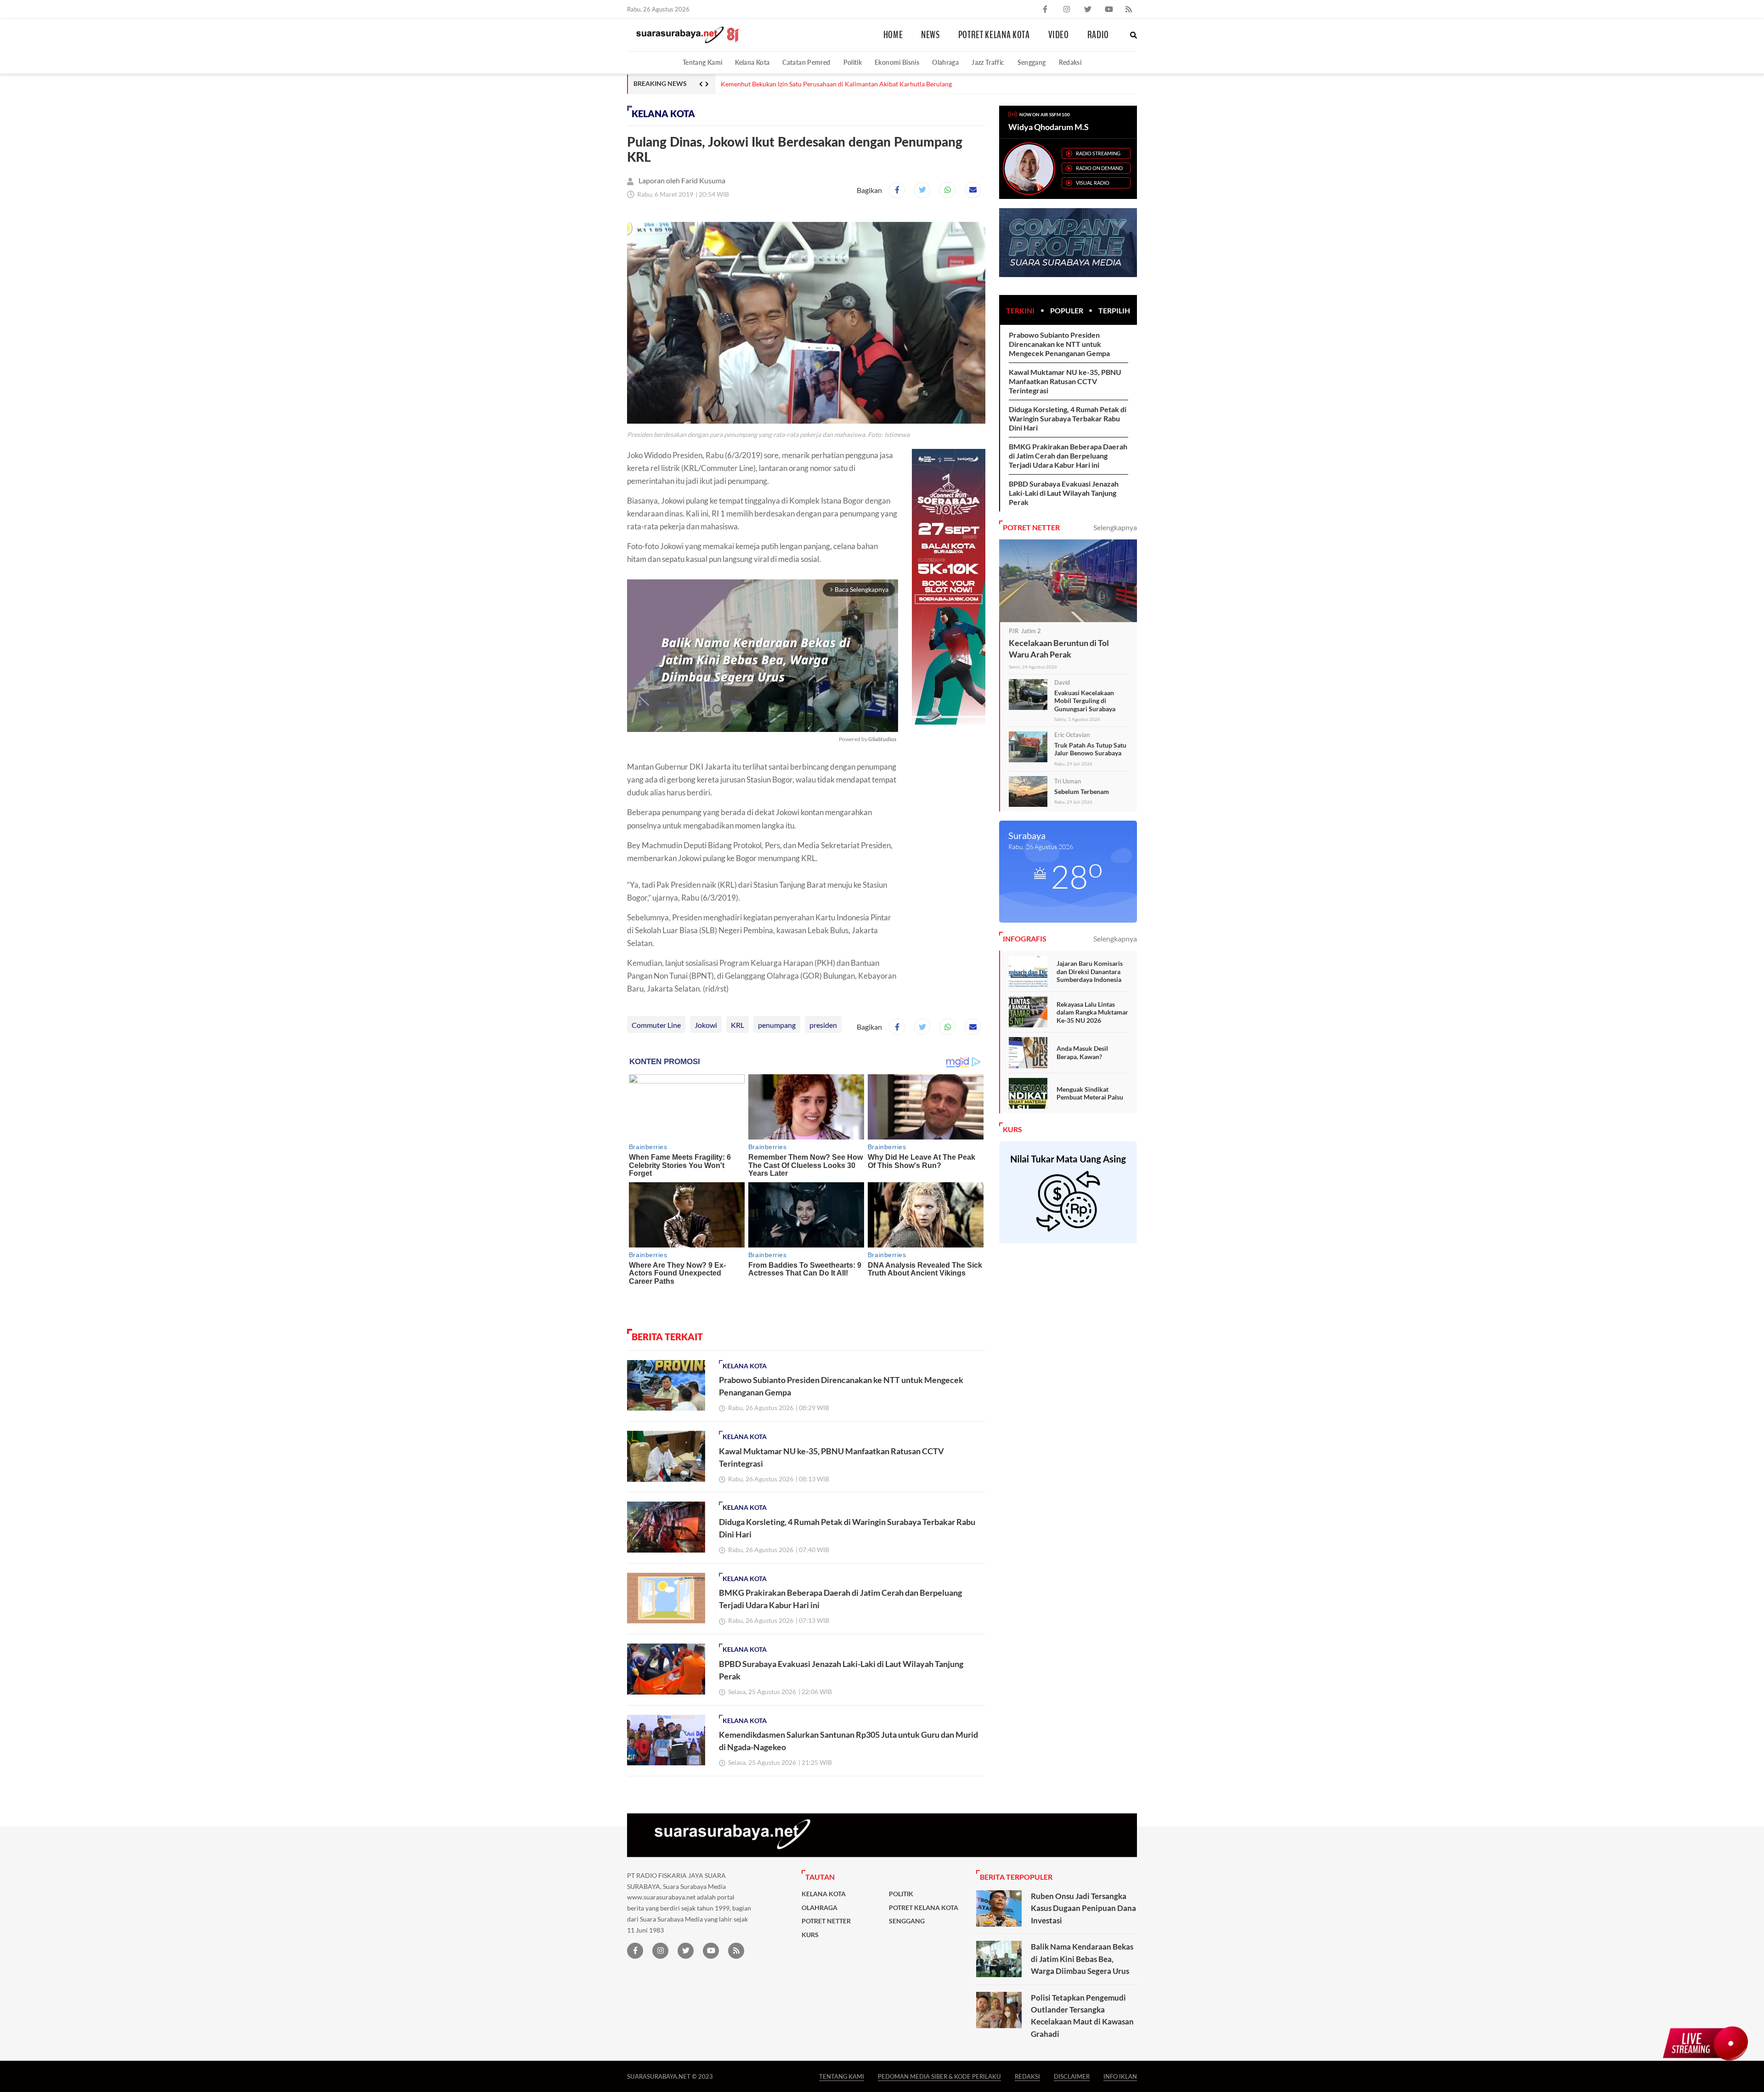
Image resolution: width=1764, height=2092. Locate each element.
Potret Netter (826, 1921)
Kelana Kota (752, 62)
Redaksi (1070, 62)
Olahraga (945, 62)
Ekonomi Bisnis (897, 62)
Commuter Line (656, 1025)
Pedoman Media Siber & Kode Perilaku (939, 2076)
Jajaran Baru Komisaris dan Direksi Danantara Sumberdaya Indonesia (1090, 971)
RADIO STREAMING (1098, 153)
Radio (1098, 35)
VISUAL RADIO (1093, 183)
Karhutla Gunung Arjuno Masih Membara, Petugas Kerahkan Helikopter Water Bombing (846, 84)
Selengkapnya (1115, 527)
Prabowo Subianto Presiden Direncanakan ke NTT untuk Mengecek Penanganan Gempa (1059, 344)
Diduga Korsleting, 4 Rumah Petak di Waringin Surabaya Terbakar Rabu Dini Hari (1068, 418)
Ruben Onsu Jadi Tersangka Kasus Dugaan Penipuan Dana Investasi (1083, 1908)
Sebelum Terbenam (1082, 791)
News (930, 35)
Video (1059, 35)
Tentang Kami (702, 62)
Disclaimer (1072, 2076)
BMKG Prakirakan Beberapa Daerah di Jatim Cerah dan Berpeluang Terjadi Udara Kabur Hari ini (1068, 456)
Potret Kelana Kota (994, 35)
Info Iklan (1120, 2076)
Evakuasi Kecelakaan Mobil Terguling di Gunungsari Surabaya (1085, 701)
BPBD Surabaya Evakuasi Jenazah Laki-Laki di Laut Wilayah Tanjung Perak (1064, 493)
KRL (738, 1025)
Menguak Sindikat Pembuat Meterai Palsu (1090, 1093)
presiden (823, 1025)
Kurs (810, 1935)
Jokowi (706, 1025)
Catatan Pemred (806, 62)
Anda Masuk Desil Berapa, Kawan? (1082, 1052)
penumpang (777, 1025)
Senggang (1032, 62)
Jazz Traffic (988, 62)
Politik (853, 62)
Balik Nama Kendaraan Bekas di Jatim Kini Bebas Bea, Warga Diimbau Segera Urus (1082, 1959)
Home (893, 35)
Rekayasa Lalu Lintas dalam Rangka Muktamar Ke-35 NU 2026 (1092, 1012)
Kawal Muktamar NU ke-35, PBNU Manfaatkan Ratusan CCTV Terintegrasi (1065, 381)
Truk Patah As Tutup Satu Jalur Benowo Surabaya (1090, 749)
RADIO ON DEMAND (1099, 168)
